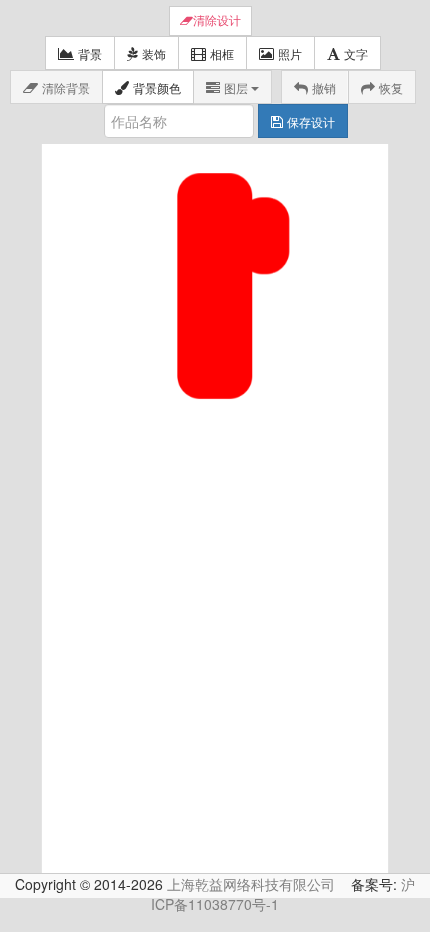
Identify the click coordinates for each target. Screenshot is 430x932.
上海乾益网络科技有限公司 (251, 884)
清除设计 (217, 21)
